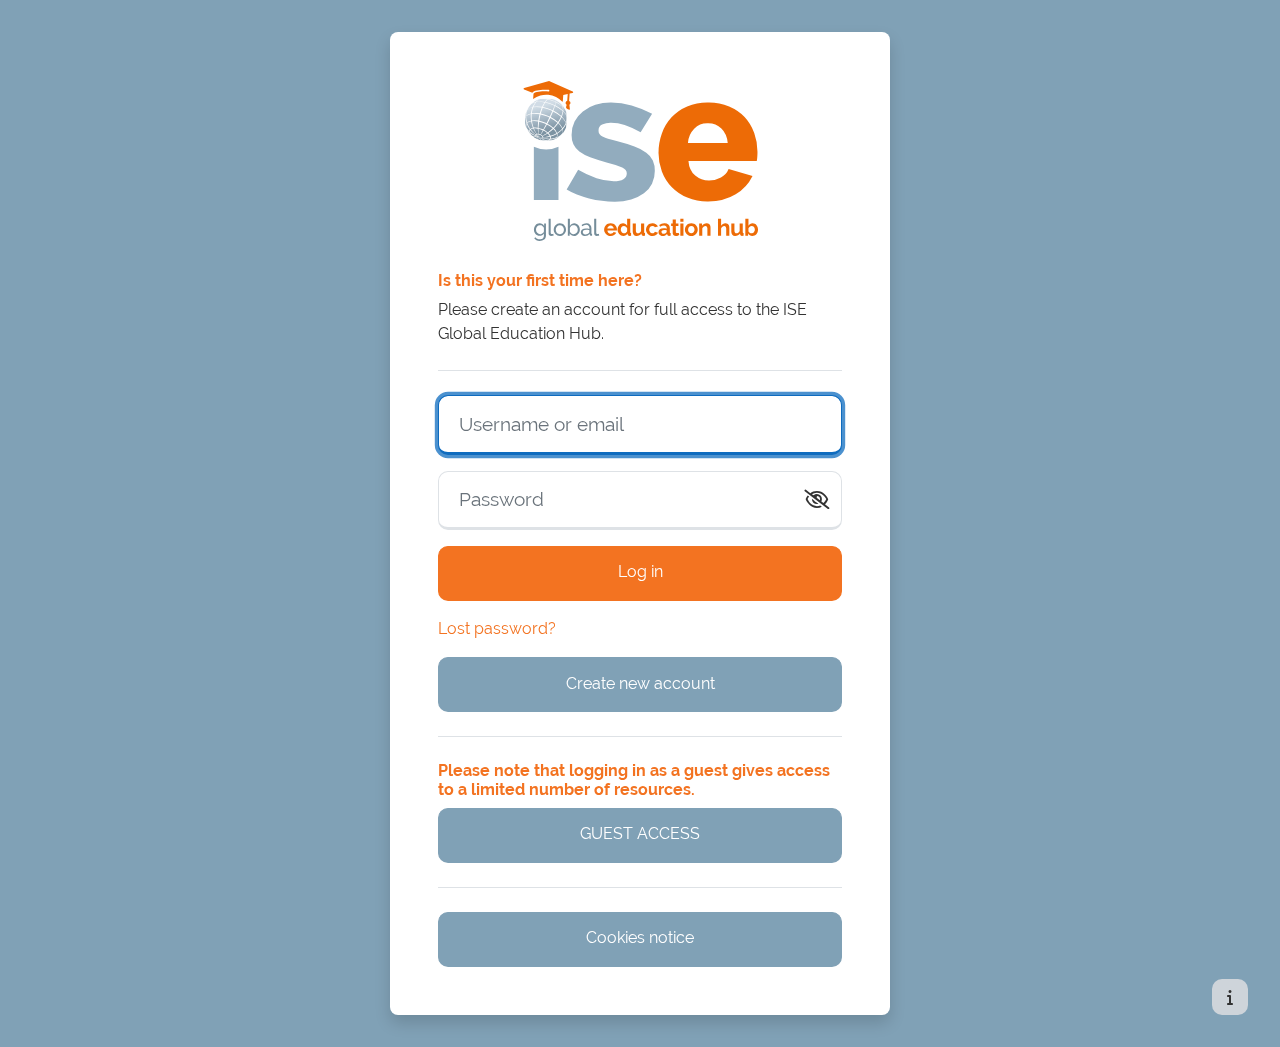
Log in (640, 571)
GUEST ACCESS (640, 833)
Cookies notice (640, 937)
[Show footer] (1230, 997)
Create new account (640, 683)
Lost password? (497, 628)
